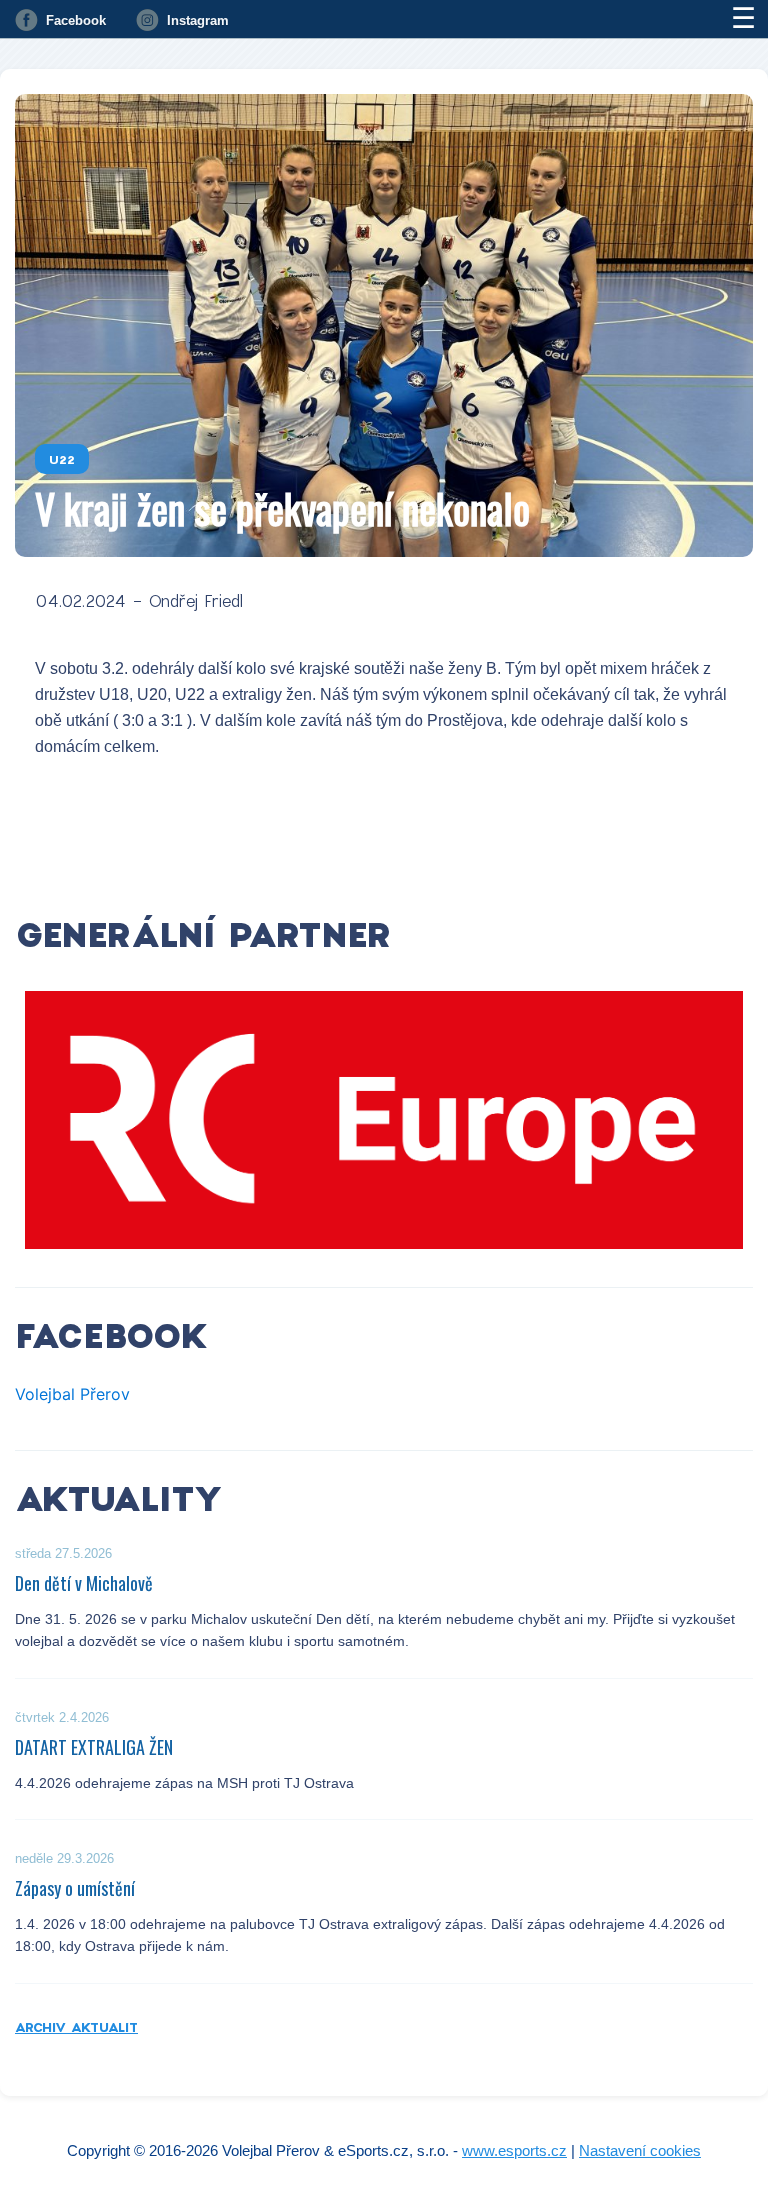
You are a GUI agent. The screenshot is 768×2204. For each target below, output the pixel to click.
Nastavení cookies (640, 2150)
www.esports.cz (514, 2150)
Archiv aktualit (76, 2027)
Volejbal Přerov (72, 1394)
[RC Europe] (384, 1120)
